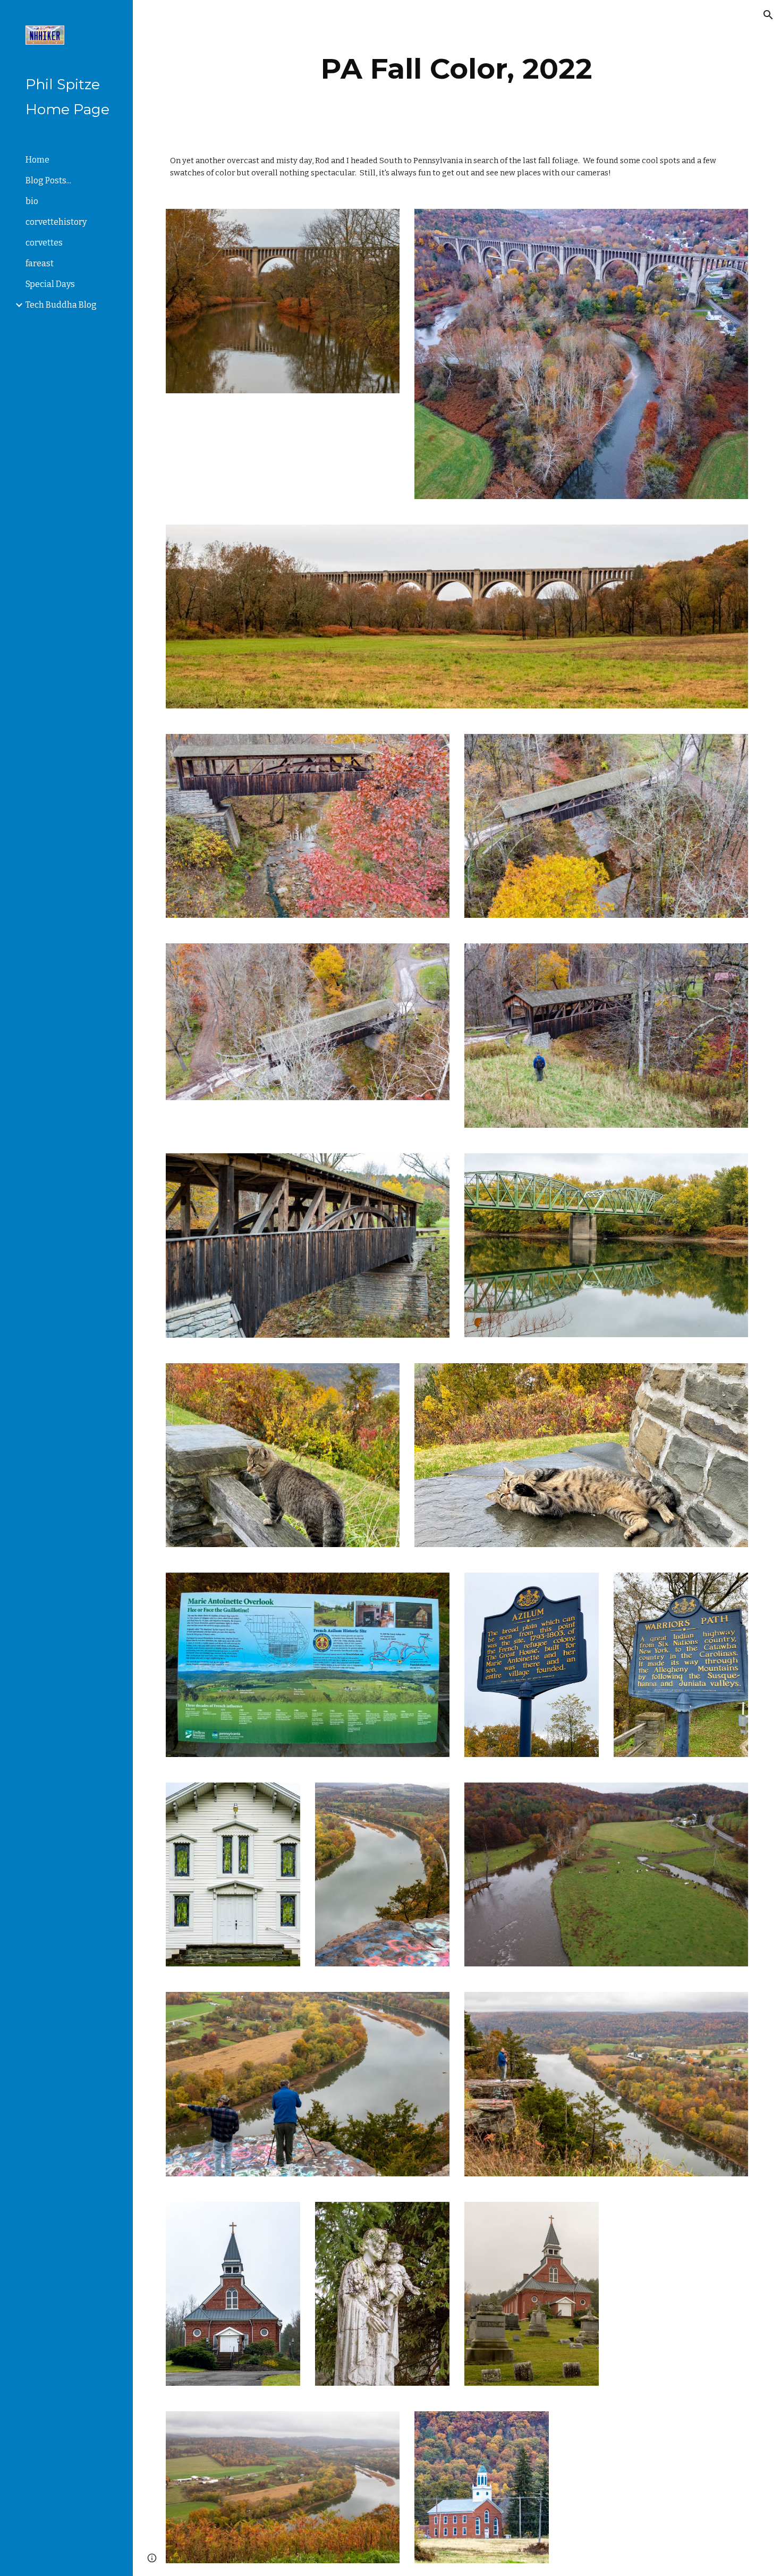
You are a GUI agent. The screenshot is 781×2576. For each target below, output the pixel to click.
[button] (768, 15)
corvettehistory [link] (56, 222)
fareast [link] (40, 263)
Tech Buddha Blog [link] (61, 305)
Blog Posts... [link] (48, 180)
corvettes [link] (44, 243)
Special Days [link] (50, 284)
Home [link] (37, 160)
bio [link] (32, 201)
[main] (457, 69)
